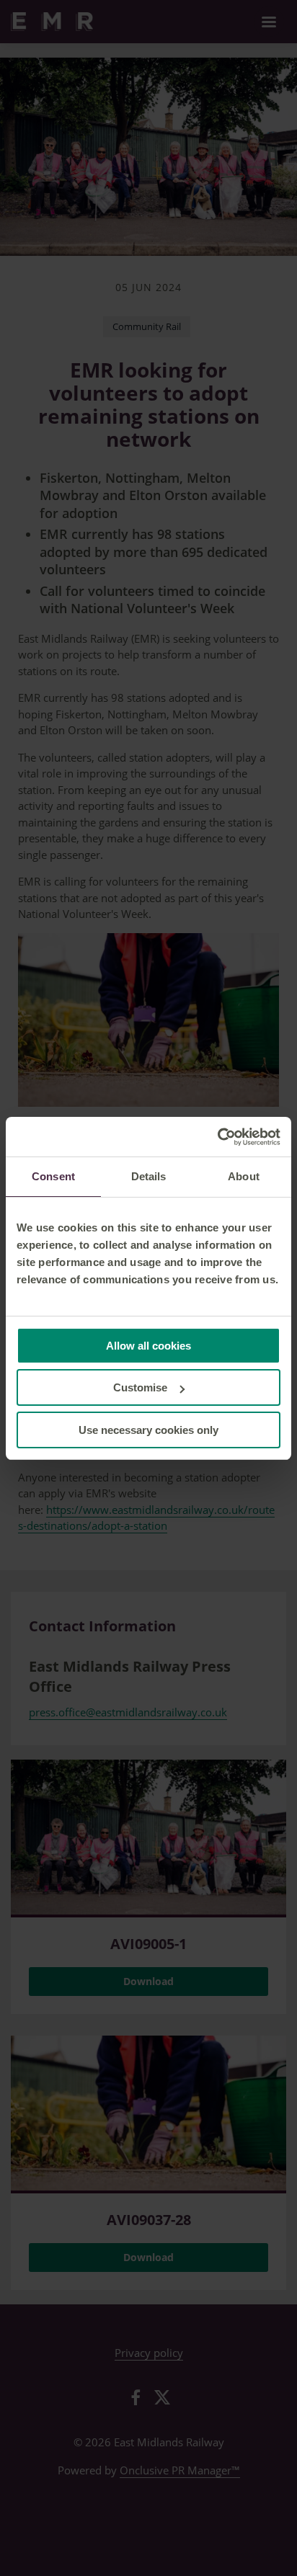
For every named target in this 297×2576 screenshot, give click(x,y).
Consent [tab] (53, 1176)
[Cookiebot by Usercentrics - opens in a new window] (217, 1137)
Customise (140, 1387)
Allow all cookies (148, 1346)
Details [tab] (149, 1176)
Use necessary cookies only (148, 1430)
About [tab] (244, 1176)
